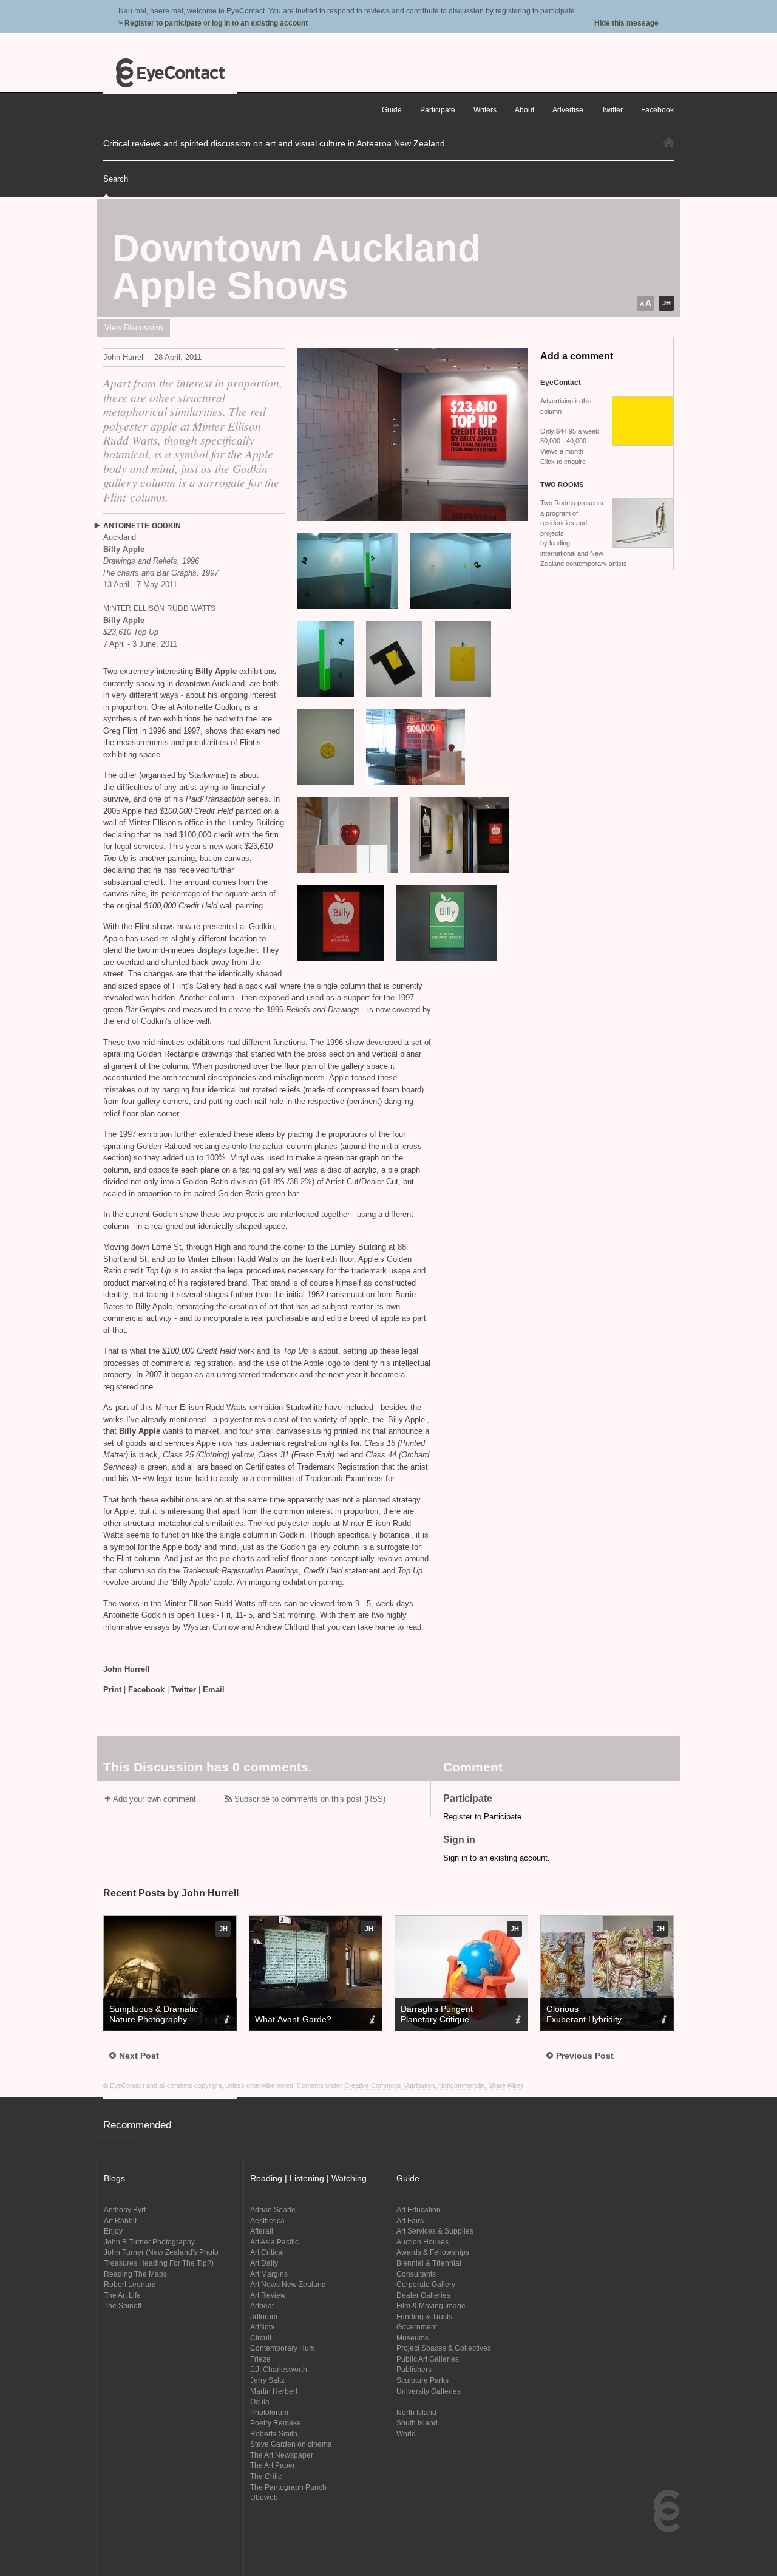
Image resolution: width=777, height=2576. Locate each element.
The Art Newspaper (282, 2455)
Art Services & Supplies (435, 2231)
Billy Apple (216, 671)
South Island (417, 2423)
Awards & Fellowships (433, 2252)
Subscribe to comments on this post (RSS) (310, 1799)
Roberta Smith (274, 2434)
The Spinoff (123, 2305)
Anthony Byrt (125, 2210)
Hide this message (626, 23)
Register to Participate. (484, 1817)
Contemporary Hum (283, 2348)
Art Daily (264, 2263)
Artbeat (262, 2305)
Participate (438, 110)
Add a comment (577, 356)
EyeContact (170, 73)
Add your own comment (154, 1799)
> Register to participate (160, 23)
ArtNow (262, 2327)
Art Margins (269, 2274)
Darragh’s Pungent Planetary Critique (437, 2014)
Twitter (184, 1690)
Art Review (268, 2295)
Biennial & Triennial (429, 2263)
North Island (416, 2412)
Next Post (139, 2056)
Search (116, 179)
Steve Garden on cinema (291, 2444)
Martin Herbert (274, 2391)
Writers (485, 110)
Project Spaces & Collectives (444, 2348)
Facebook (146, 1690)
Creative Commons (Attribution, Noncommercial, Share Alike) (434, 2085)
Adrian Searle (273, 2210)
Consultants (416, 2274)
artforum (264, 2316)
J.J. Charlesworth (279, 2369)
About (524, 110)
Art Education (419, 2210)
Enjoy (113, 2231)
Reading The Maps (135, 2274)
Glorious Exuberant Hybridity (584, 2014)
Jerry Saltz (267, 2380)
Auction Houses (422, 2242)
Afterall (262, 2231)
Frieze (260, 2359)
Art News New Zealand (288, 2284)
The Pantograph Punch (288, 2487)
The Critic (266, 2476)
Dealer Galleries (423, 2295)
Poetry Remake (276, 2423)
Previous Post (585, 2056)
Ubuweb (264, 2497)
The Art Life (122, 2295)
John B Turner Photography (149, 2242)
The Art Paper (273, 2465)
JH (667, 303)
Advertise (568, 110)
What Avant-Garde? (293, 2019)
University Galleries (429, 2391)
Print (112, 1690)
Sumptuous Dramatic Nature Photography (154, 2014)
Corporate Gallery (426, 2284)
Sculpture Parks (422, 2380)
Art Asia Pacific (274, 2242)
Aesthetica (267, 2220)
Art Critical (267, 2252)
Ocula (260, 2401)
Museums (412, 2338)
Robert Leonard (130, 2284)
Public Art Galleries (428, 2359)
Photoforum (269, 2412)
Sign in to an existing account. (497, 1858)
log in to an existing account (260, 23)
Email (214, 1690)
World (406, 2434)
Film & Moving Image (431, 2305)
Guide (392, 110)
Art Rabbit (120, 2220)
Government (417, 2327)
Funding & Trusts (424, 2316)
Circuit (261, 2338)
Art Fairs (410, 2220)
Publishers (414, 2369)
